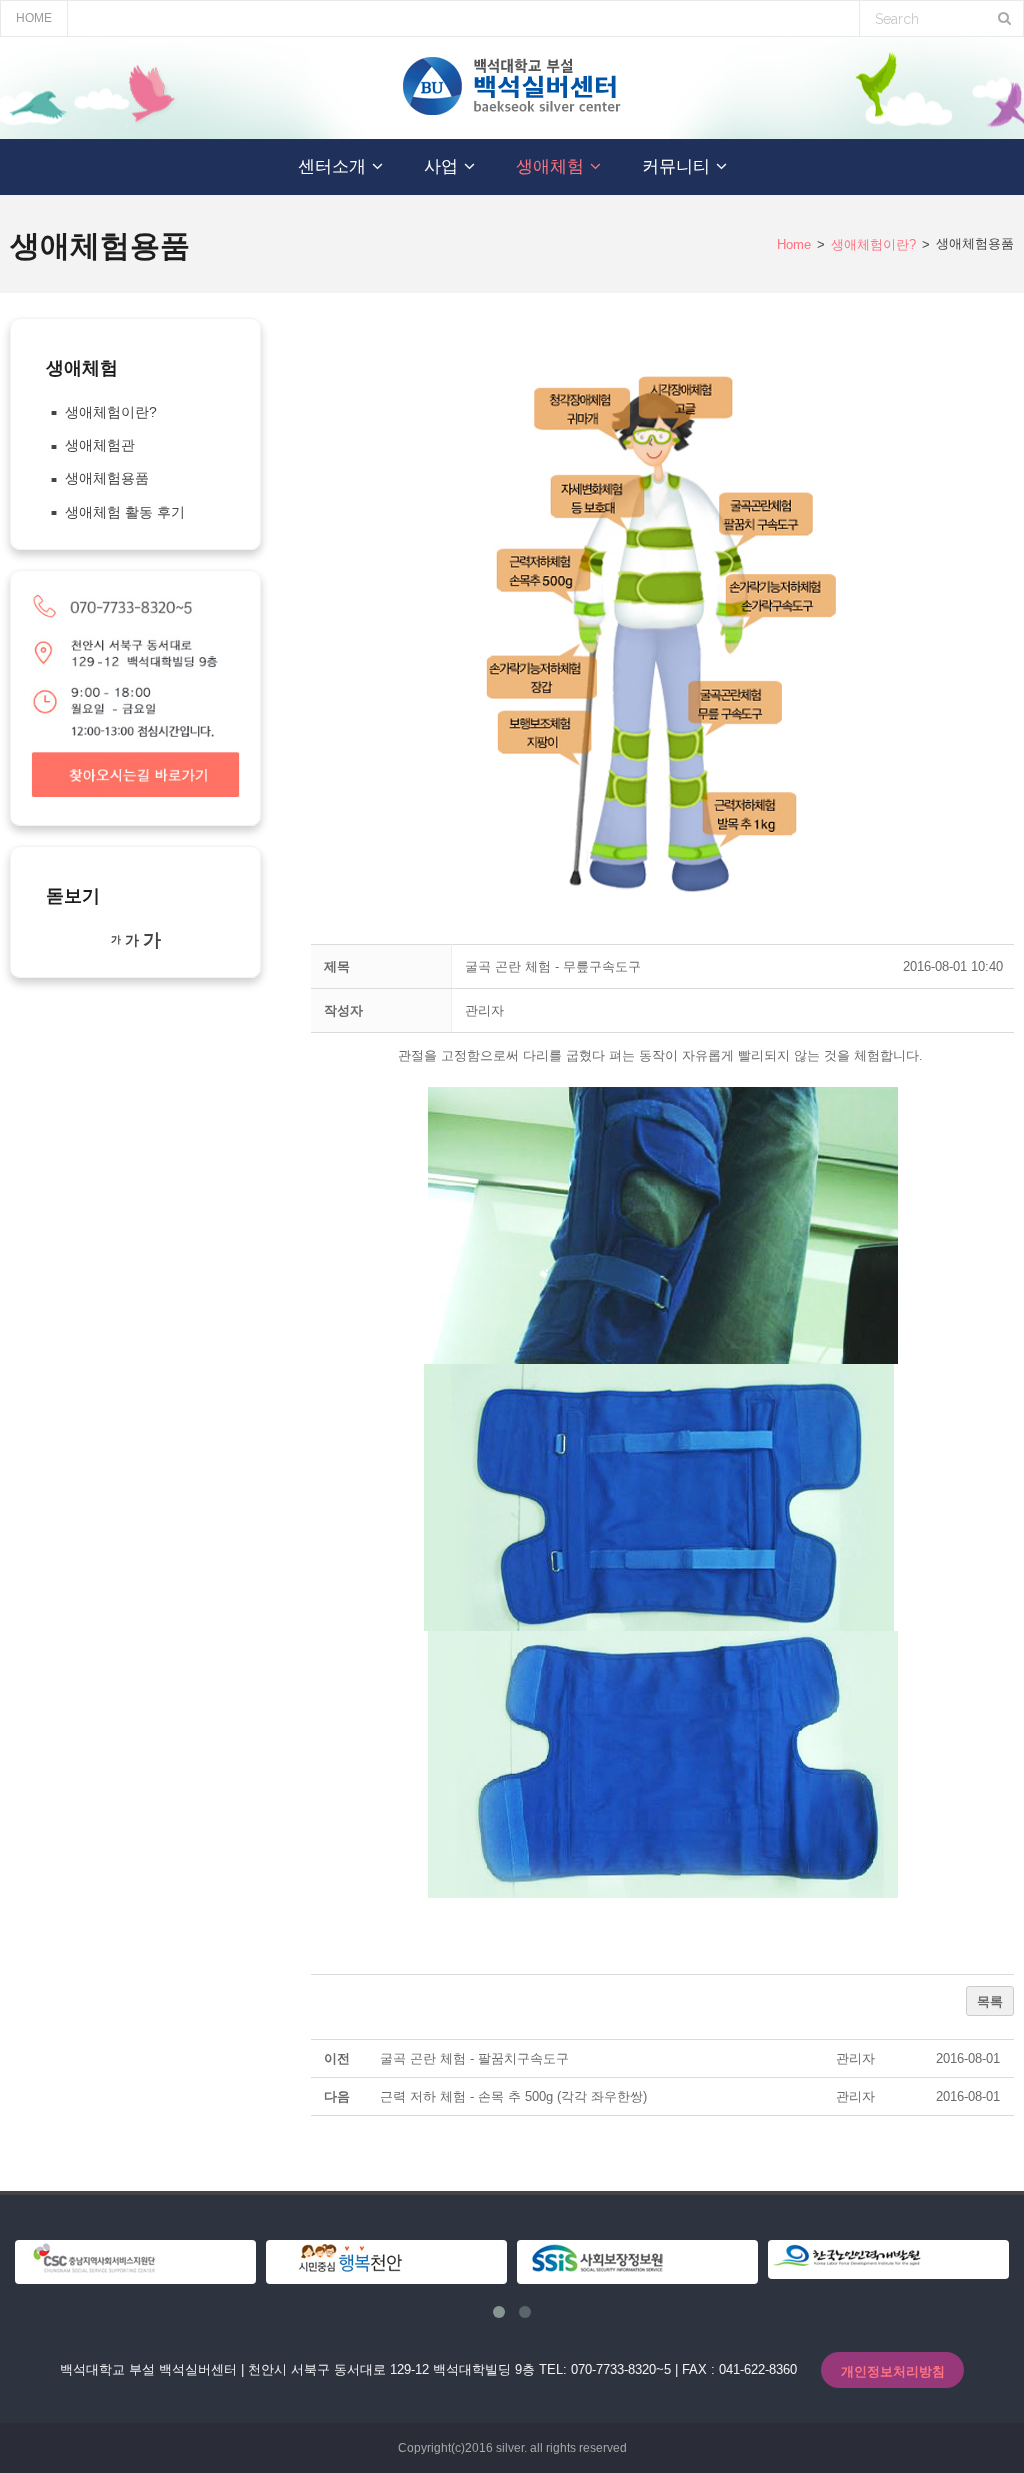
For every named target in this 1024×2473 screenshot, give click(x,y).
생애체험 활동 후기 (125, 512)
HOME (34, 18)
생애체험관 (100, 445)
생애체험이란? (873, 244)
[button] (484, 1010)
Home (794, 244)
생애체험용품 (107, 478)
